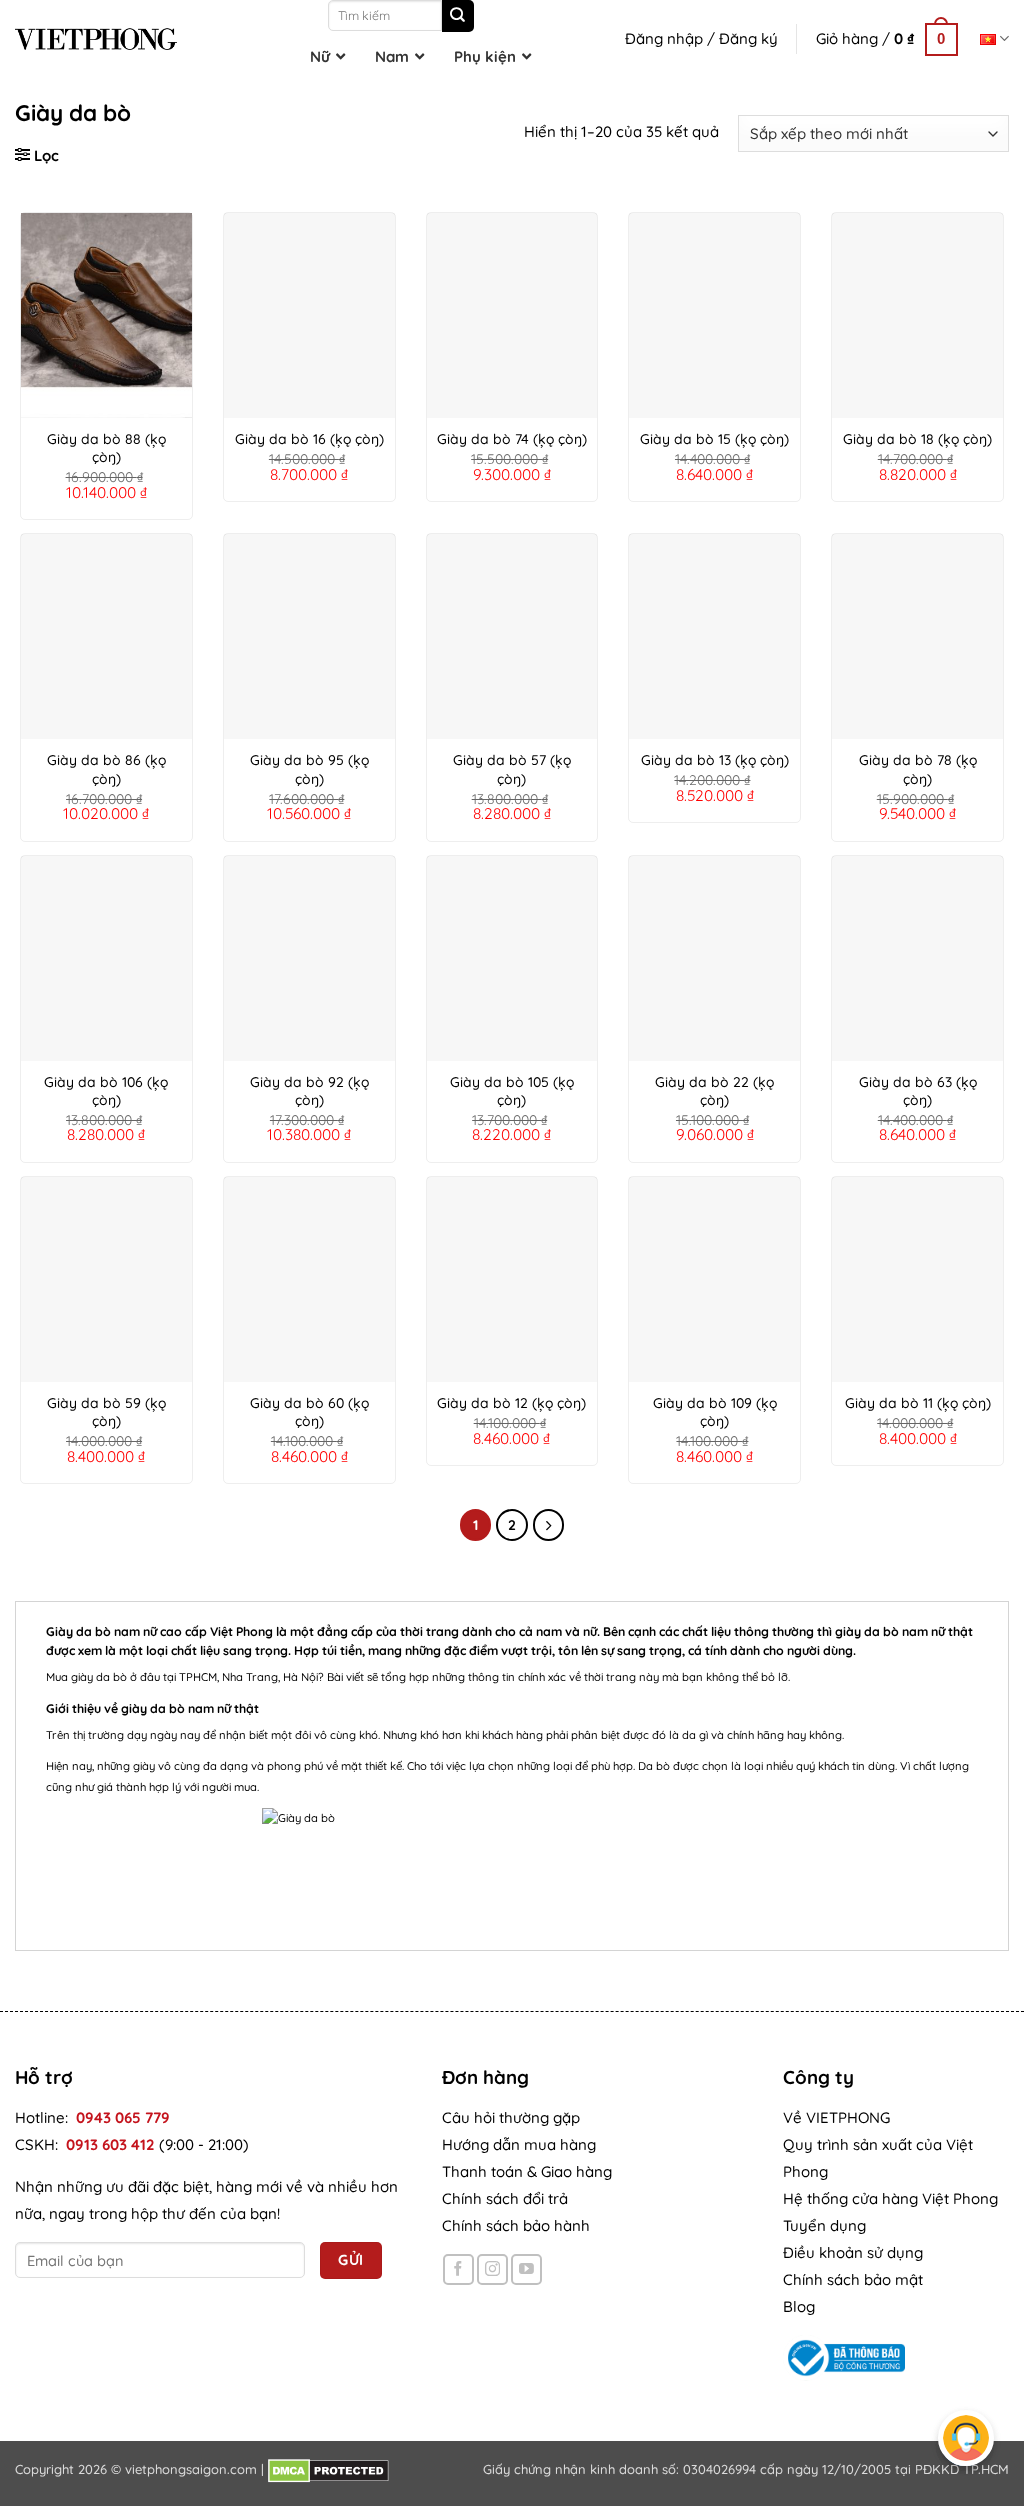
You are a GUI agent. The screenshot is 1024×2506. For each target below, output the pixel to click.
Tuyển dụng (824, 2225)
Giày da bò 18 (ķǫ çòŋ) (917, 439)
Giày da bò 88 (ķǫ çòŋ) (106, 448)
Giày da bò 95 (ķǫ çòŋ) (309, 769)
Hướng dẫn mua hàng (519, 2144)
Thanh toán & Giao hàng (527, 2171)
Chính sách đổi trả (505, 2198)
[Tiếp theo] (549, 1525)
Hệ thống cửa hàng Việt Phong (890, 2198)
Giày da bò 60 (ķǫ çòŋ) (309, 1412)
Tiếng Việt (994, 38)
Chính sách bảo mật (853, 2279)
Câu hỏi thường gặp (511, 2117)
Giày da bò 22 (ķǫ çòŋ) (714, 1091)
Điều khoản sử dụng (853, 2252)
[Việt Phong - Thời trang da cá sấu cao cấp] (96, 39)
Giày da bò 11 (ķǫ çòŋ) (918, 1403)
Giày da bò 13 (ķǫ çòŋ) (715, 760)
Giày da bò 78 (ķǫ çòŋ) (918, 769)
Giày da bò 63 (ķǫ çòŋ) (918, 1091)
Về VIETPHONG (836, 2117)
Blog (799, 2306)
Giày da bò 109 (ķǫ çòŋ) (715, 1412)
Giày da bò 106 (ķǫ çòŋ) (106, 1091)
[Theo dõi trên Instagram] (492, 2269)
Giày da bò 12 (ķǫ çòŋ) (511, 1403)
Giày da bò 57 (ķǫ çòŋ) (512, 769)
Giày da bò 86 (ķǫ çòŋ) (106, 769)
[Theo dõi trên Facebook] (458, 2269)
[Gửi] (458, 16)
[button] (887, 39)
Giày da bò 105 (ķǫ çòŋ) (512, 1091)
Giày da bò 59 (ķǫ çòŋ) (106, 1412)
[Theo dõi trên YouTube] (526, 2269)
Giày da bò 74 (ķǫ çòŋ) (512, 439)
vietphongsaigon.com (191, 2469)
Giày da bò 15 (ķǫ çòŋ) (714, 439)
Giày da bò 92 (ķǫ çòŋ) (309, 1091)
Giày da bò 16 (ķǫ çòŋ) (309, 439)
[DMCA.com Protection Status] (328, 2469)
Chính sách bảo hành (516, 2225)
